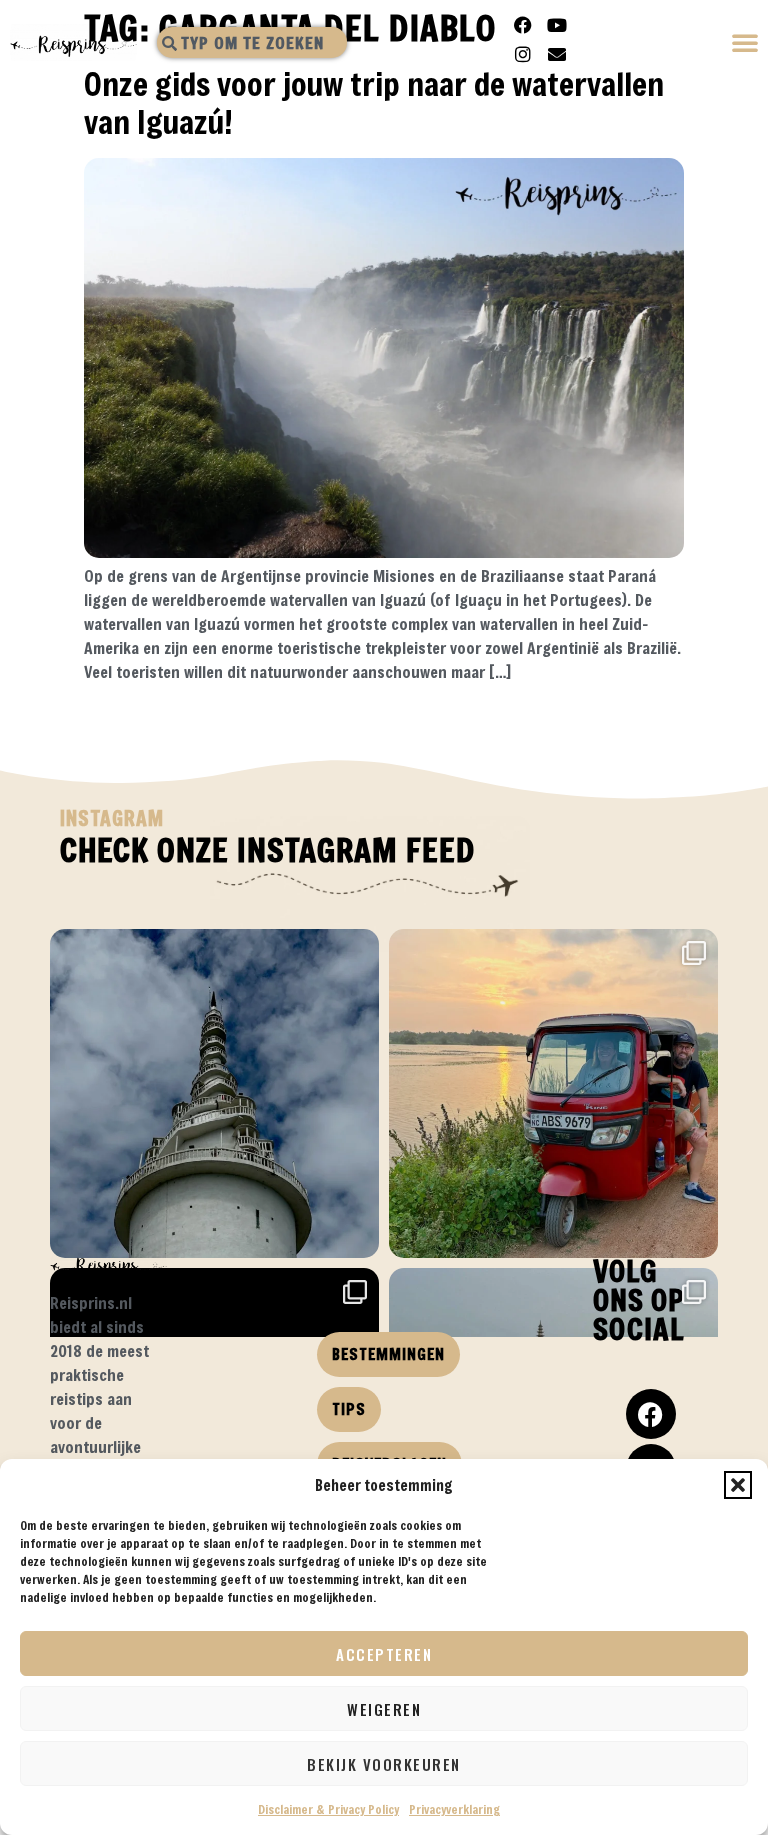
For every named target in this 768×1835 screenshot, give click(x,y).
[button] (738, 1485)
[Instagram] (523, 54)
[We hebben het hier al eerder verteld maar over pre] (553, 1093)
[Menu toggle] (746, 44)
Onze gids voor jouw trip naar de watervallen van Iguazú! (374, 102)
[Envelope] (557, 54)
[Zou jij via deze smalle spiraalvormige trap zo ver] (214, 1093)
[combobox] (252, 42)
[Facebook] (523, 25)
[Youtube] (557, 25)
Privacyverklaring (454, 1809)
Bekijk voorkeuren (384, 1764)
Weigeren (384, 1709)
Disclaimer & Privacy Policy (328, 1809)
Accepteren (384, 1654)
